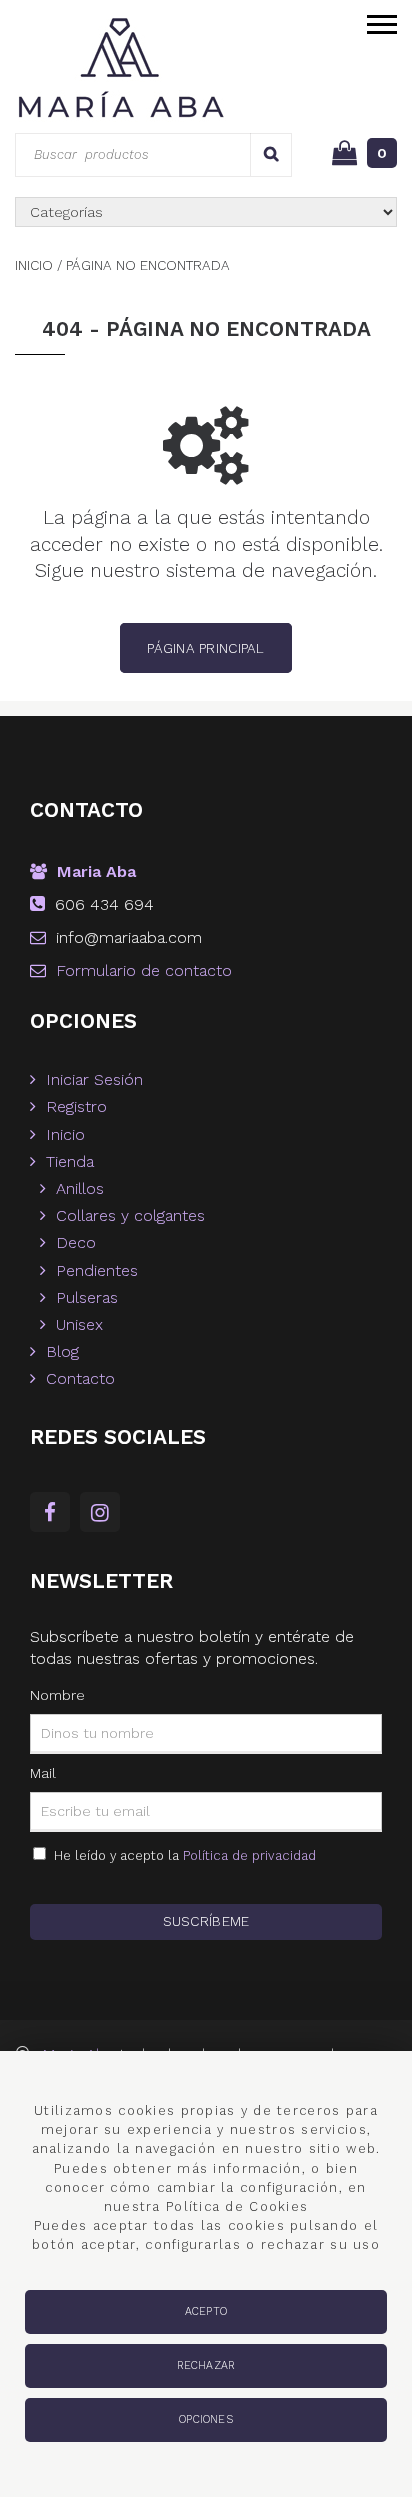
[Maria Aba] (128, 66)
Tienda (70, 1161)
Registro (76, 1106)
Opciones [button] (206, 2419)
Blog (62, 1351)
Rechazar (206, 2365)
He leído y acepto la (181, 1855)
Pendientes (97, 1270)
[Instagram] (105, 1514)
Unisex (79, 1324)
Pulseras (87, 1297)
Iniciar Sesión (94, 1079)
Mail (43, 1773)
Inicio (65, 1134)
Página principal (205, 648)
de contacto (144, 970)
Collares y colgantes (130, 1215)
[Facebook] (55, 1514)
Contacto (80, 1378)
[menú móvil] (382, 22)
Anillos (80, 1188)
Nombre (57, 1695)
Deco (76, 1242)
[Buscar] (271, 154)
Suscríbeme (206, 1921)
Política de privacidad (249, 1855)
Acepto (206, 2311)
